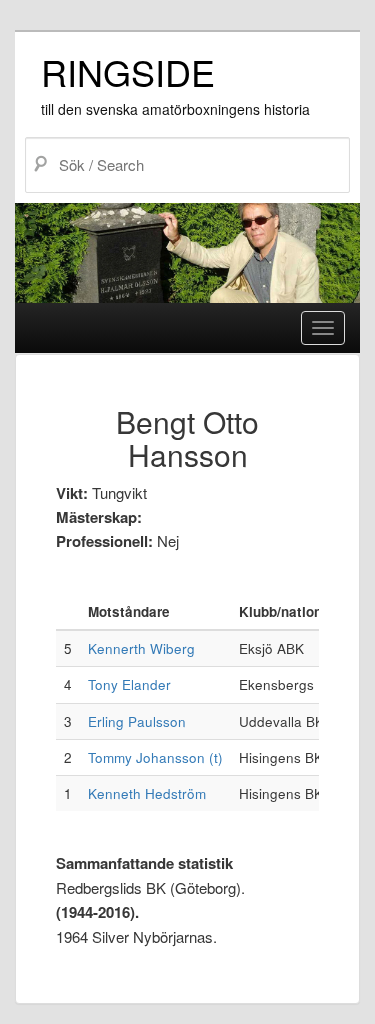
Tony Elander (129, 684)
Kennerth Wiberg (141, 648)
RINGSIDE (128, 71)
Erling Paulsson (137, 721)
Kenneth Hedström (147, 793)
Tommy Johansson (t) (155, 757)
